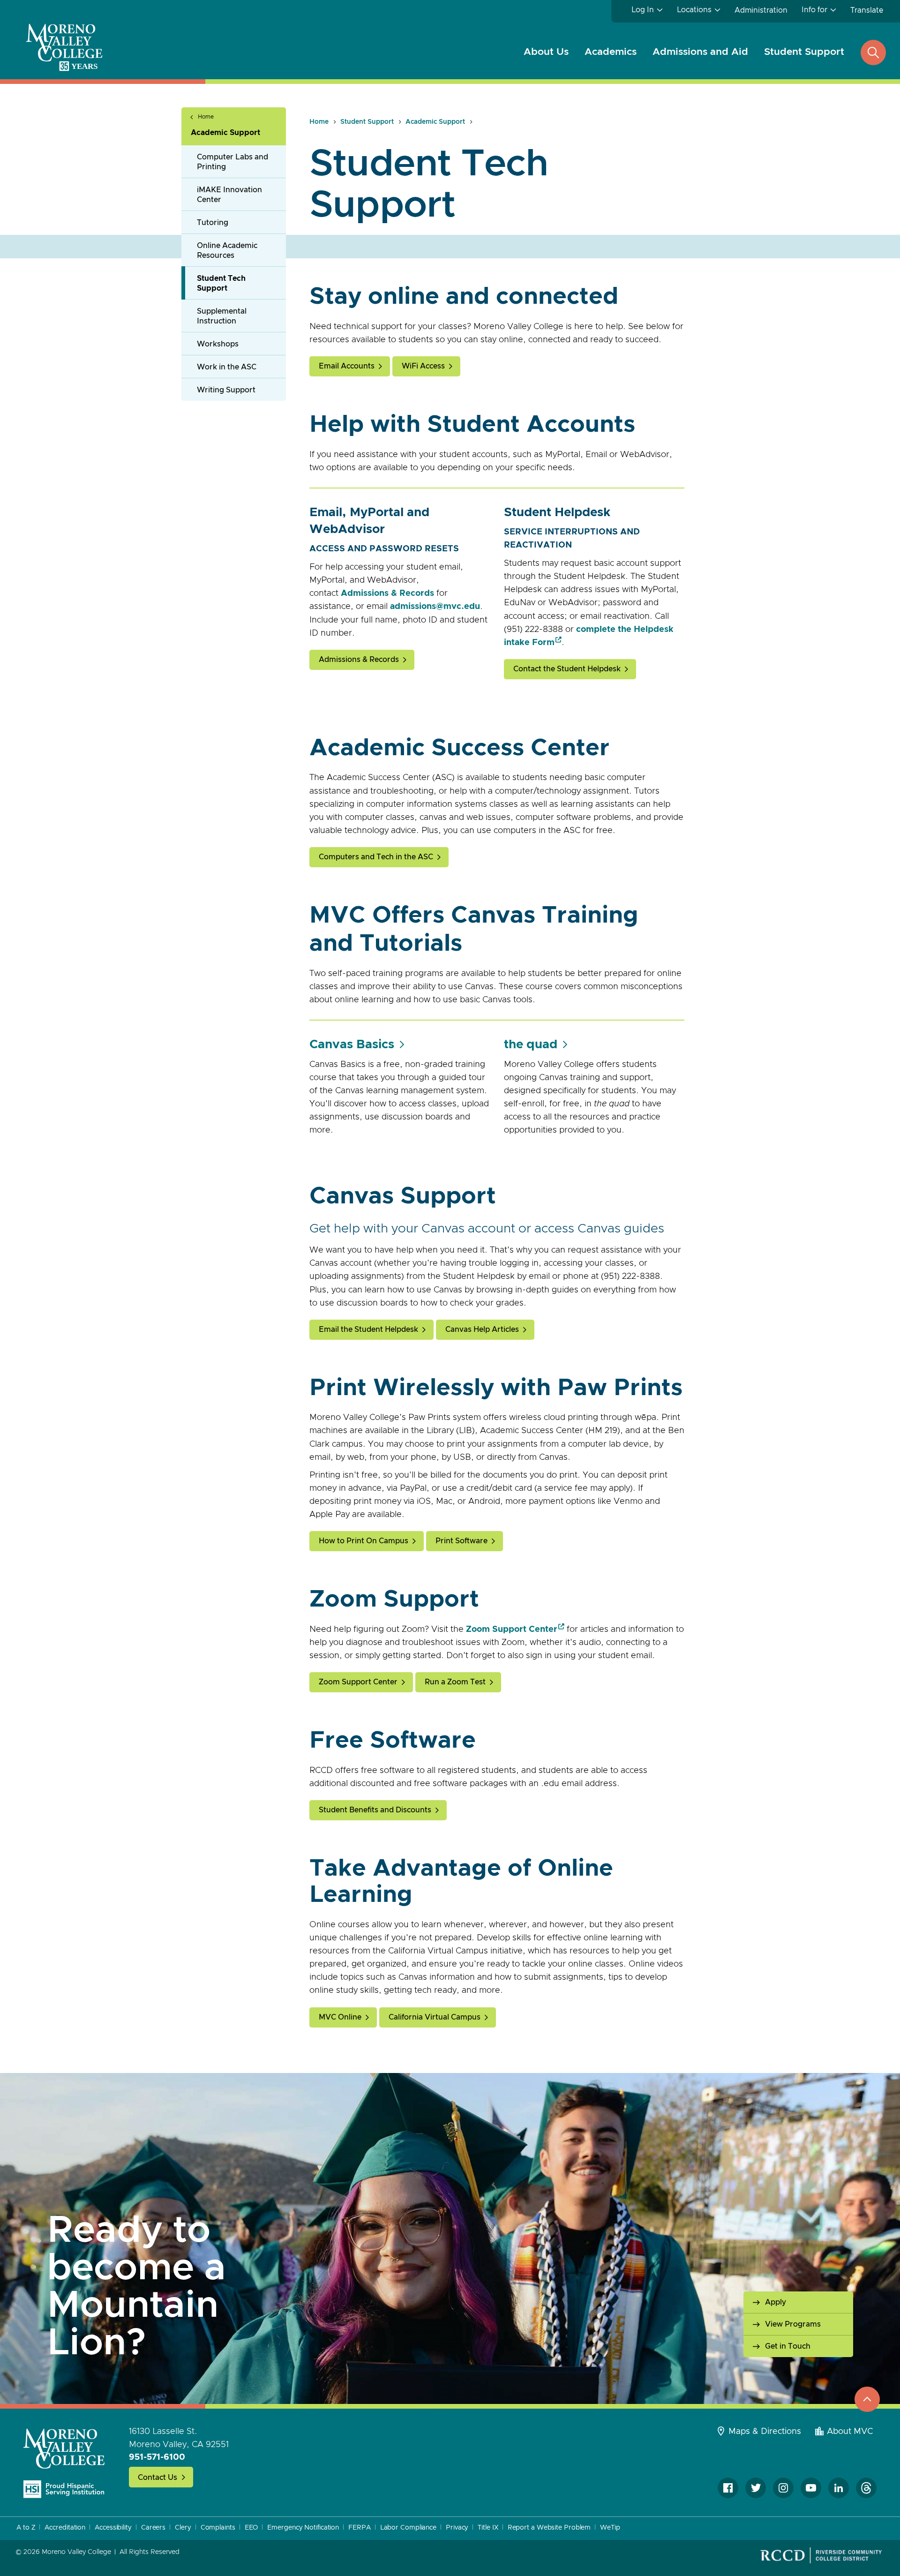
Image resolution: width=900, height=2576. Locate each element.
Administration (761, 10)
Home (206, 117)
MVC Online (340, 2017)
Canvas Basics (352, 1044)
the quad (531, 1044)
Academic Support (225, 133)
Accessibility (113, 2528)
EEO (251, 2528)
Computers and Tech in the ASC (376, 857)
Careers (153, 2528)
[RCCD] (821, 2555)
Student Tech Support (221, 283)
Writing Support (226, 390)
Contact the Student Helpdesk (567, 669)
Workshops (218, 344)
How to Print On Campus (364, 1541)
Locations (694, 10)
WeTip (610, 2528)
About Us (546, 52)
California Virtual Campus (435, 2017)
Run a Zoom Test (455, 1682)
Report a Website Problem (549, 2528)
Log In (643, 10)
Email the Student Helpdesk (368, 1329)
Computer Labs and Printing (232, 162)
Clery (183, 2528)
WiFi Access (423, 366)
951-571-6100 (157, 2457)
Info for (814, 10)
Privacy (457, 2528)
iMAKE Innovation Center (229, 195)
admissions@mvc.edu (435, 607)
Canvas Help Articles (482, 1329)
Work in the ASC (227, 367)
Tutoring (213, 223)
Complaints (218, 2528)
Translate (867, 10)
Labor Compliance (408, 2528)
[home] (64, 2463)
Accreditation (65, 2528)
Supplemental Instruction (222, 316)
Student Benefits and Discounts (375, 1810)
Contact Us (157, 2478)
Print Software (461, 1541)
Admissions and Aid (700, 52)
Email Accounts (347, 366)
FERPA (360, 2528)
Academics (611, 52)
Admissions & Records (387, 593)
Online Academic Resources (227, 251)
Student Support (804, 52)
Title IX (488, 2528)
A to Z (26, 2528)
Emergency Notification (303, 2528)
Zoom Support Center (512, 1630)
